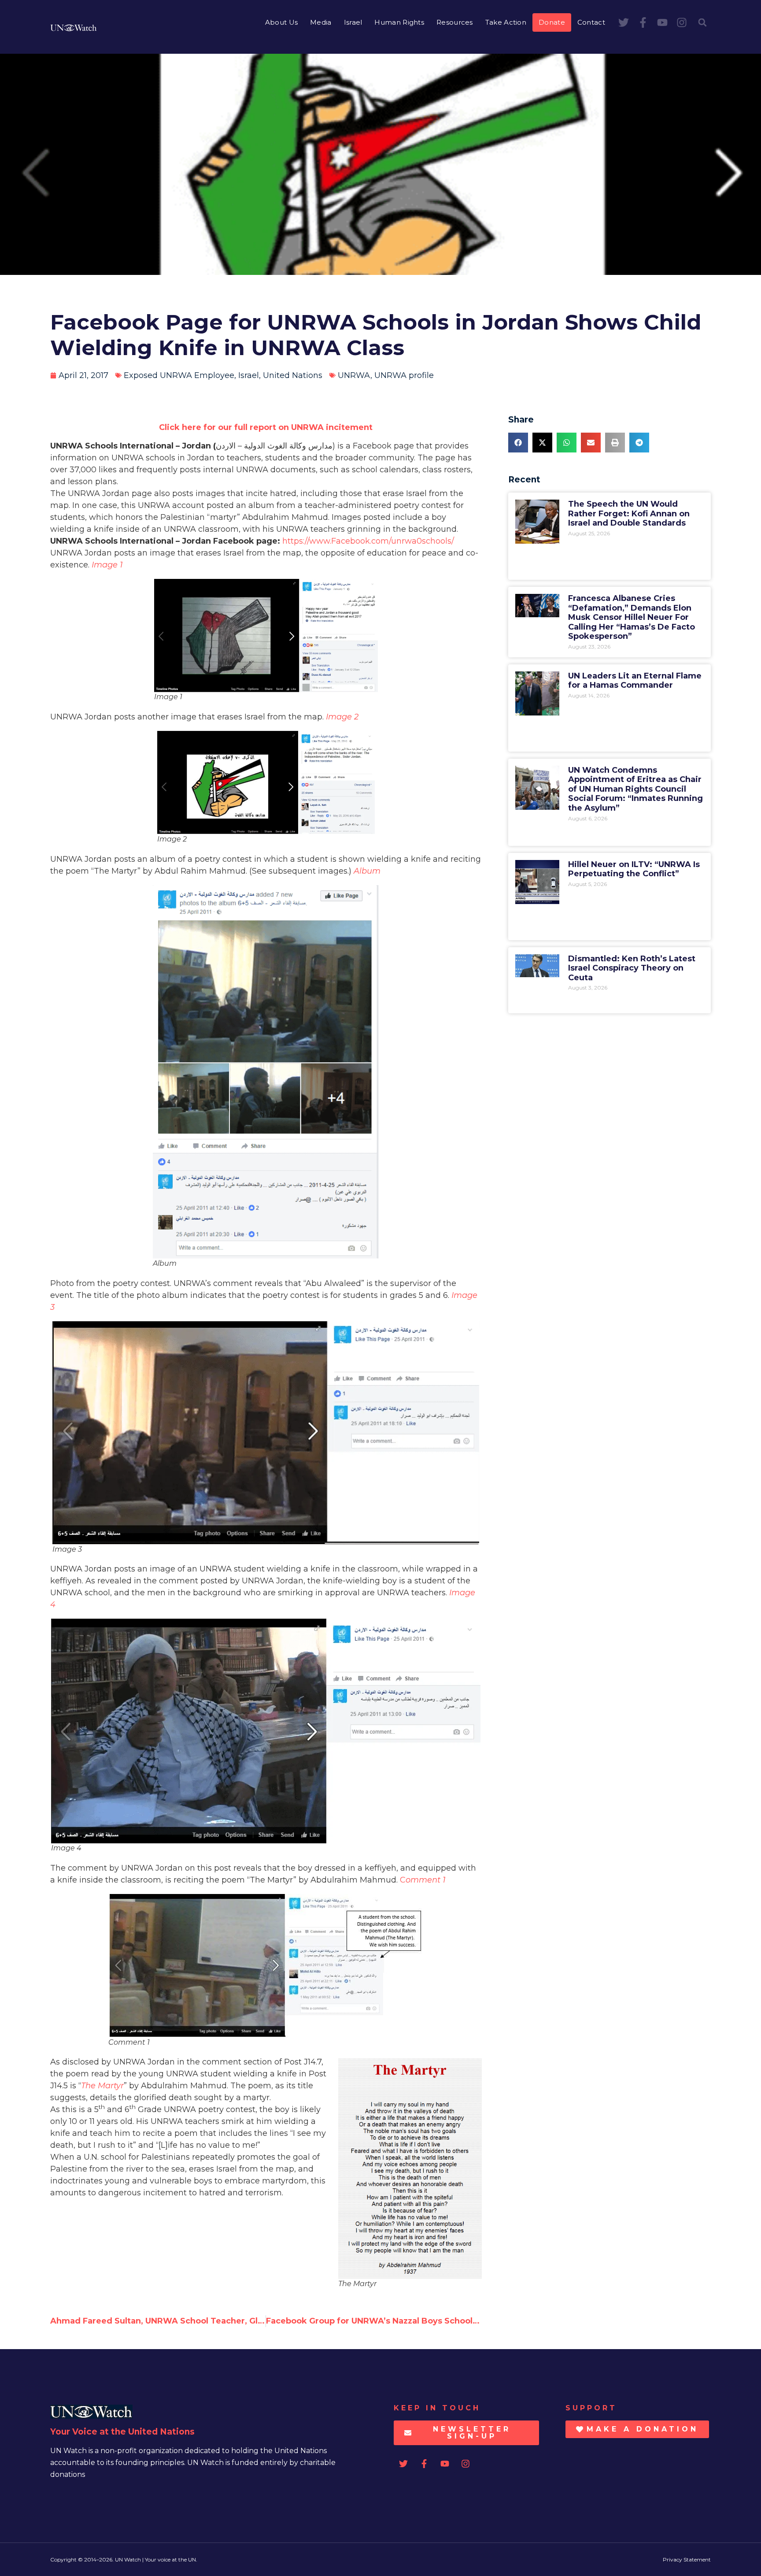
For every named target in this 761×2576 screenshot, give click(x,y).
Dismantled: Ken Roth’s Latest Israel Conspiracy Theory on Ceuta (632, 968)
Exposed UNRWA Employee (179, 375)
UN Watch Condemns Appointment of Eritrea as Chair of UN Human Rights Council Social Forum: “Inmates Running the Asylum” (635, 789)
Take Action (506, 22)
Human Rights (399, 22)
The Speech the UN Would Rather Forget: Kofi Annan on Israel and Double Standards (629, 513)
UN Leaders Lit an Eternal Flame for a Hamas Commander (635, 681)
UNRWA (354, 375)
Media (321, 22)
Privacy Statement (687, 2559)
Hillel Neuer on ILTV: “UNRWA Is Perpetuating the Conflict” (634, 869)
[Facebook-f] (643, 22)
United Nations (293, 375)
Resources (455, 22)
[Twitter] (624, 22)
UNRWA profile (404, 375)
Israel (353, 22)
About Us (281, 22)
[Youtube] (662, 22)
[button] (702, 22)
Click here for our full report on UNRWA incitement (266, 427)
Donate (552, 22)
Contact (591, 22)
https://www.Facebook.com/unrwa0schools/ (368, 541)
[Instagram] (682, 22)
